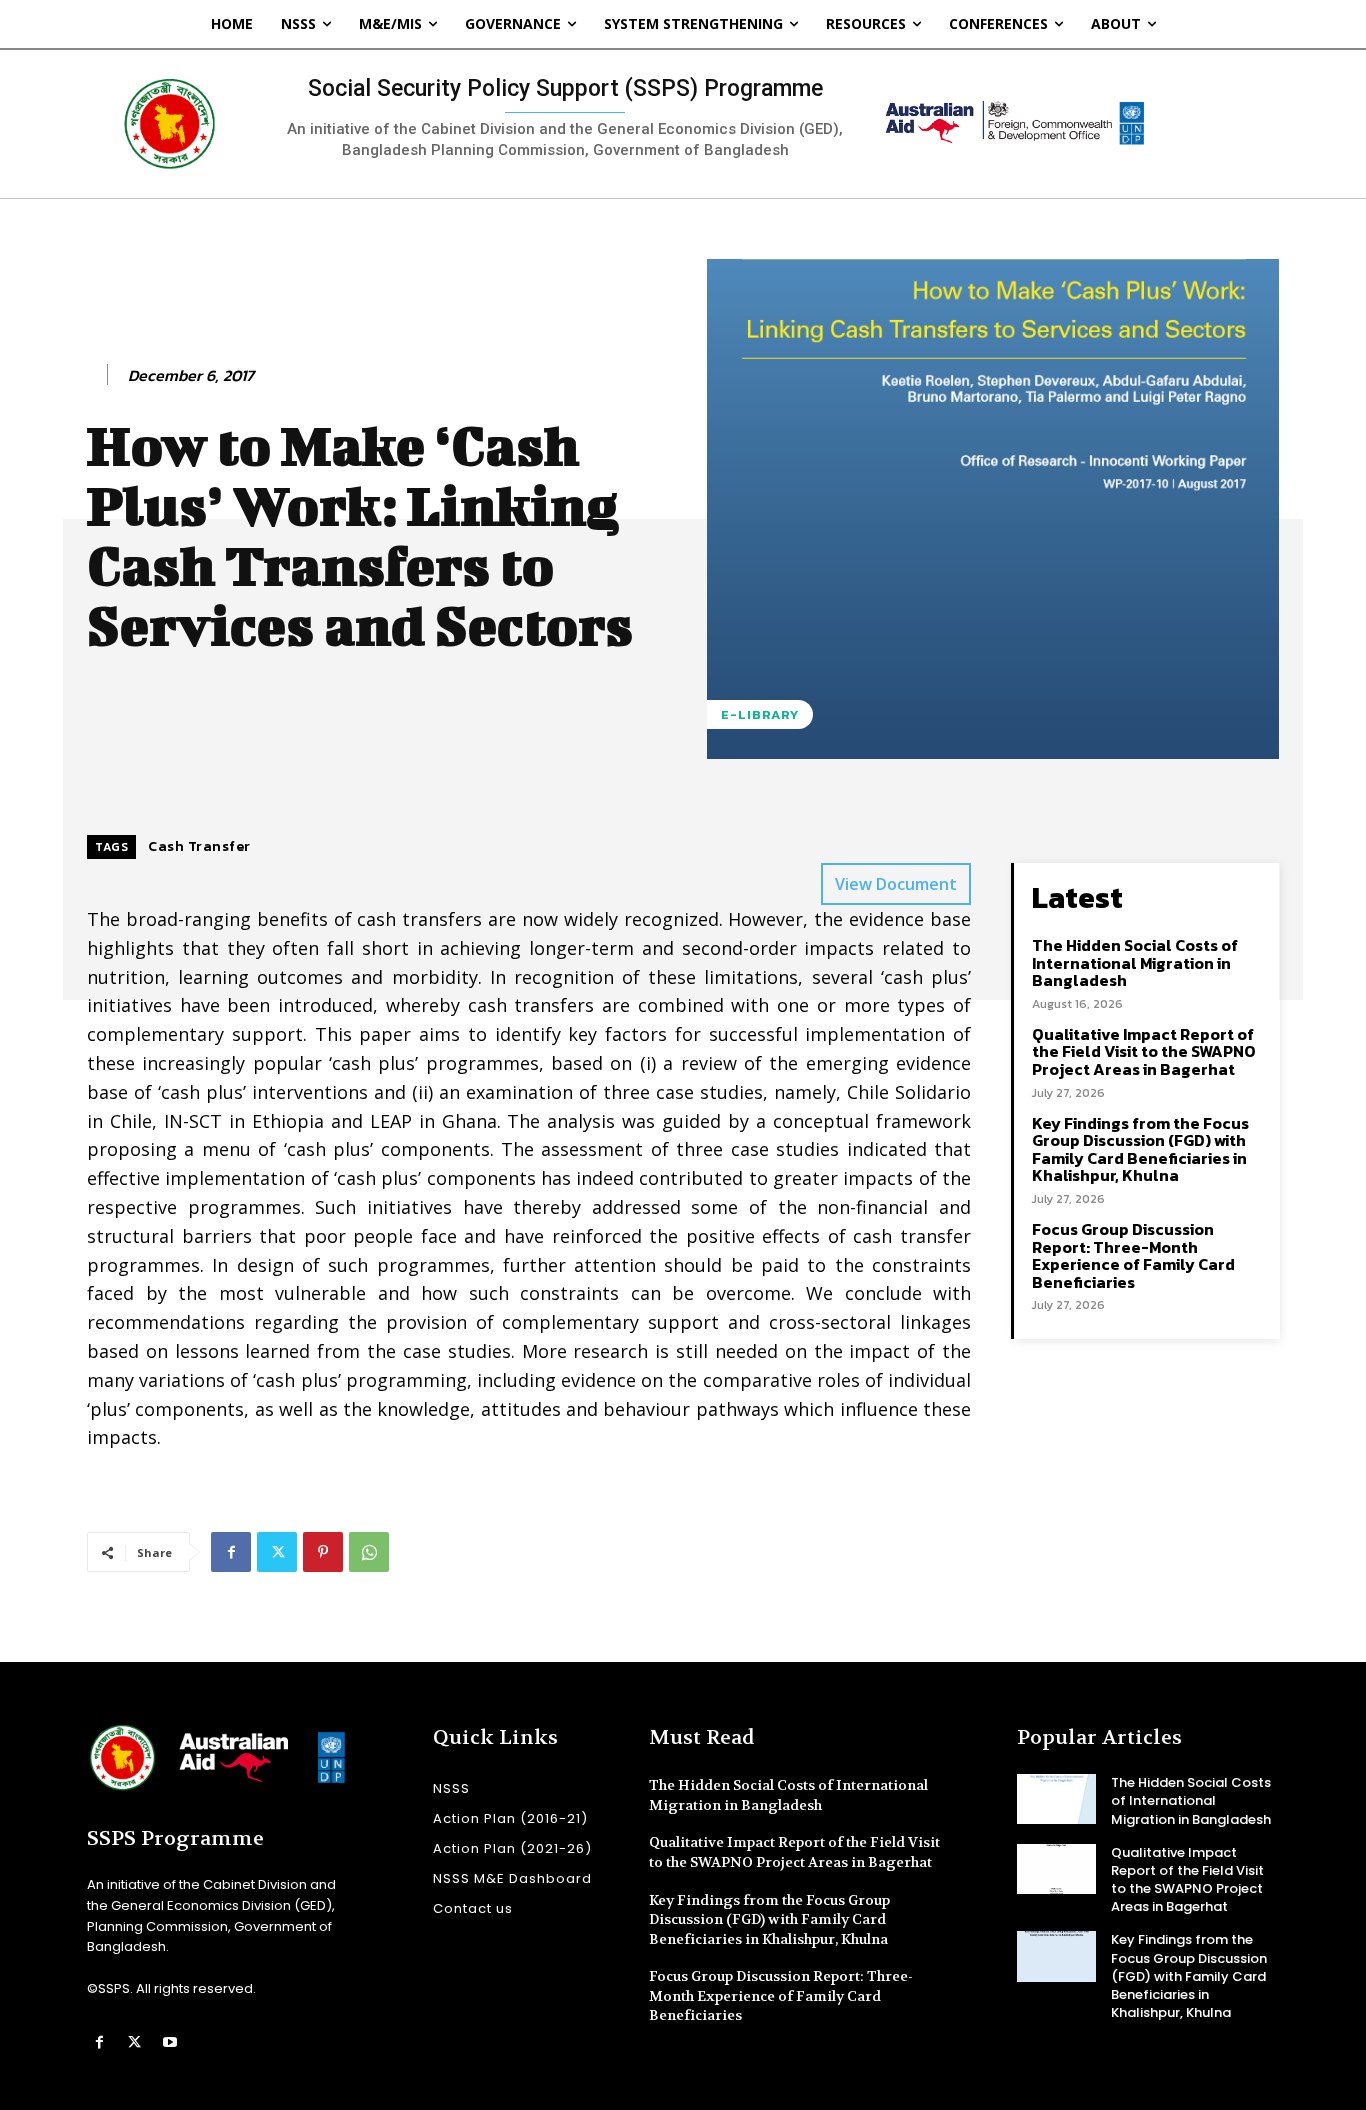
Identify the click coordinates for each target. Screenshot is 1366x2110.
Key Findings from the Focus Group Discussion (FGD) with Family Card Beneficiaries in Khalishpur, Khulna (1140, 1149)
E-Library (760, 714)
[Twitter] (277, 1552)
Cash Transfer (199, 846)
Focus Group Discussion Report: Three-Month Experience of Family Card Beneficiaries (1133, 1255)
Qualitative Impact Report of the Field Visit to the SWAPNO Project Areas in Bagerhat (1144, 1051)
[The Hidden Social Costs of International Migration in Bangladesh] (1056, 1799)
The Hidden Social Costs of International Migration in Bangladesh (1135, 962)
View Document (896, 884)
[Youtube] (169, 2042)
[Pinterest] (323, 1552)
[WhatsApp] (369, 1552)
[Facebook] (231, 1552)
